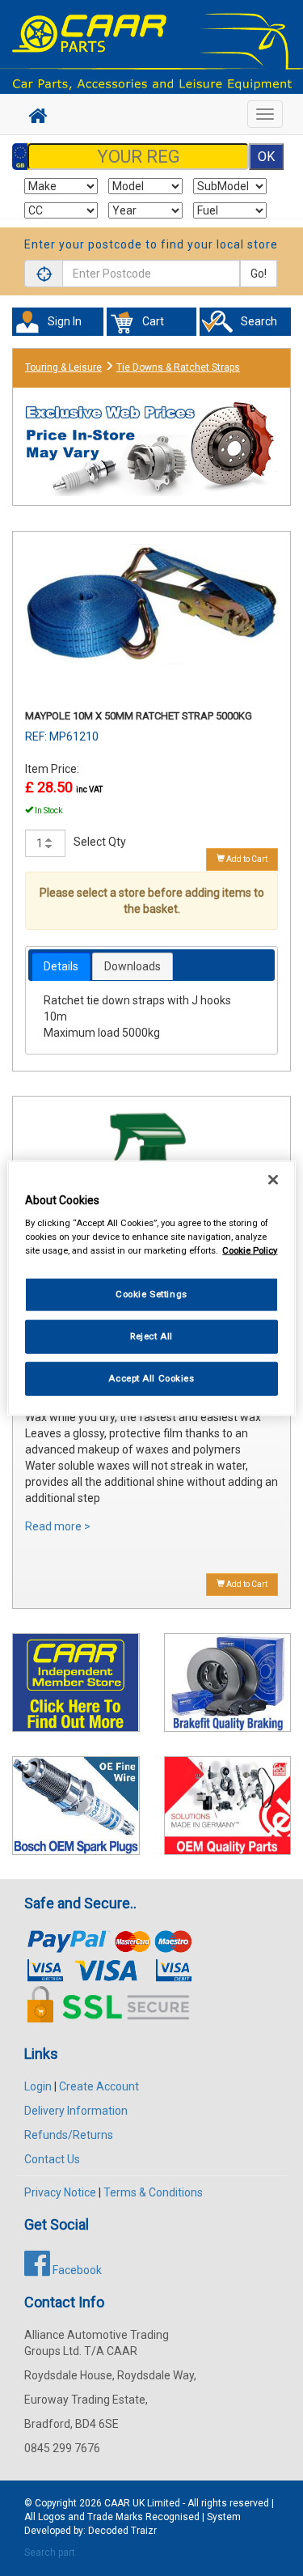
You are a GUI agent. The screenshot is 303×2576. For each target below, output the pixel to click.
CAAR (117, 2503)
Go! (259, 274)
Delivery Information (76, 2111)
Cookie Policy (250, 1250)
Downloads (133, 966)
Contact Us (52, 2159)
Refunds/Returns (69, 2135)
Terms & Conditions (153, 2192)
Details (61, 966)
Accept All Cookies (151, 1378)
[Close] (273, 1179)
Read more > (58, 1526)
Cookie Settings (151, 1294)
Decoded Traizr (122, 2531)
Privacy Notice (60, 2192)
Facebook (76, 2270)
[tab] (61, 966)
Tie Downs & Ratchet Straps (178, 367)
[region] (151, 1288)
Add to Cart (246, 859)
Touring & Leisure (63, 367)
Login (38, 2086)
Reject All (151, 1336)
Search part (50, 2553)
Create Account (99, 2086)
